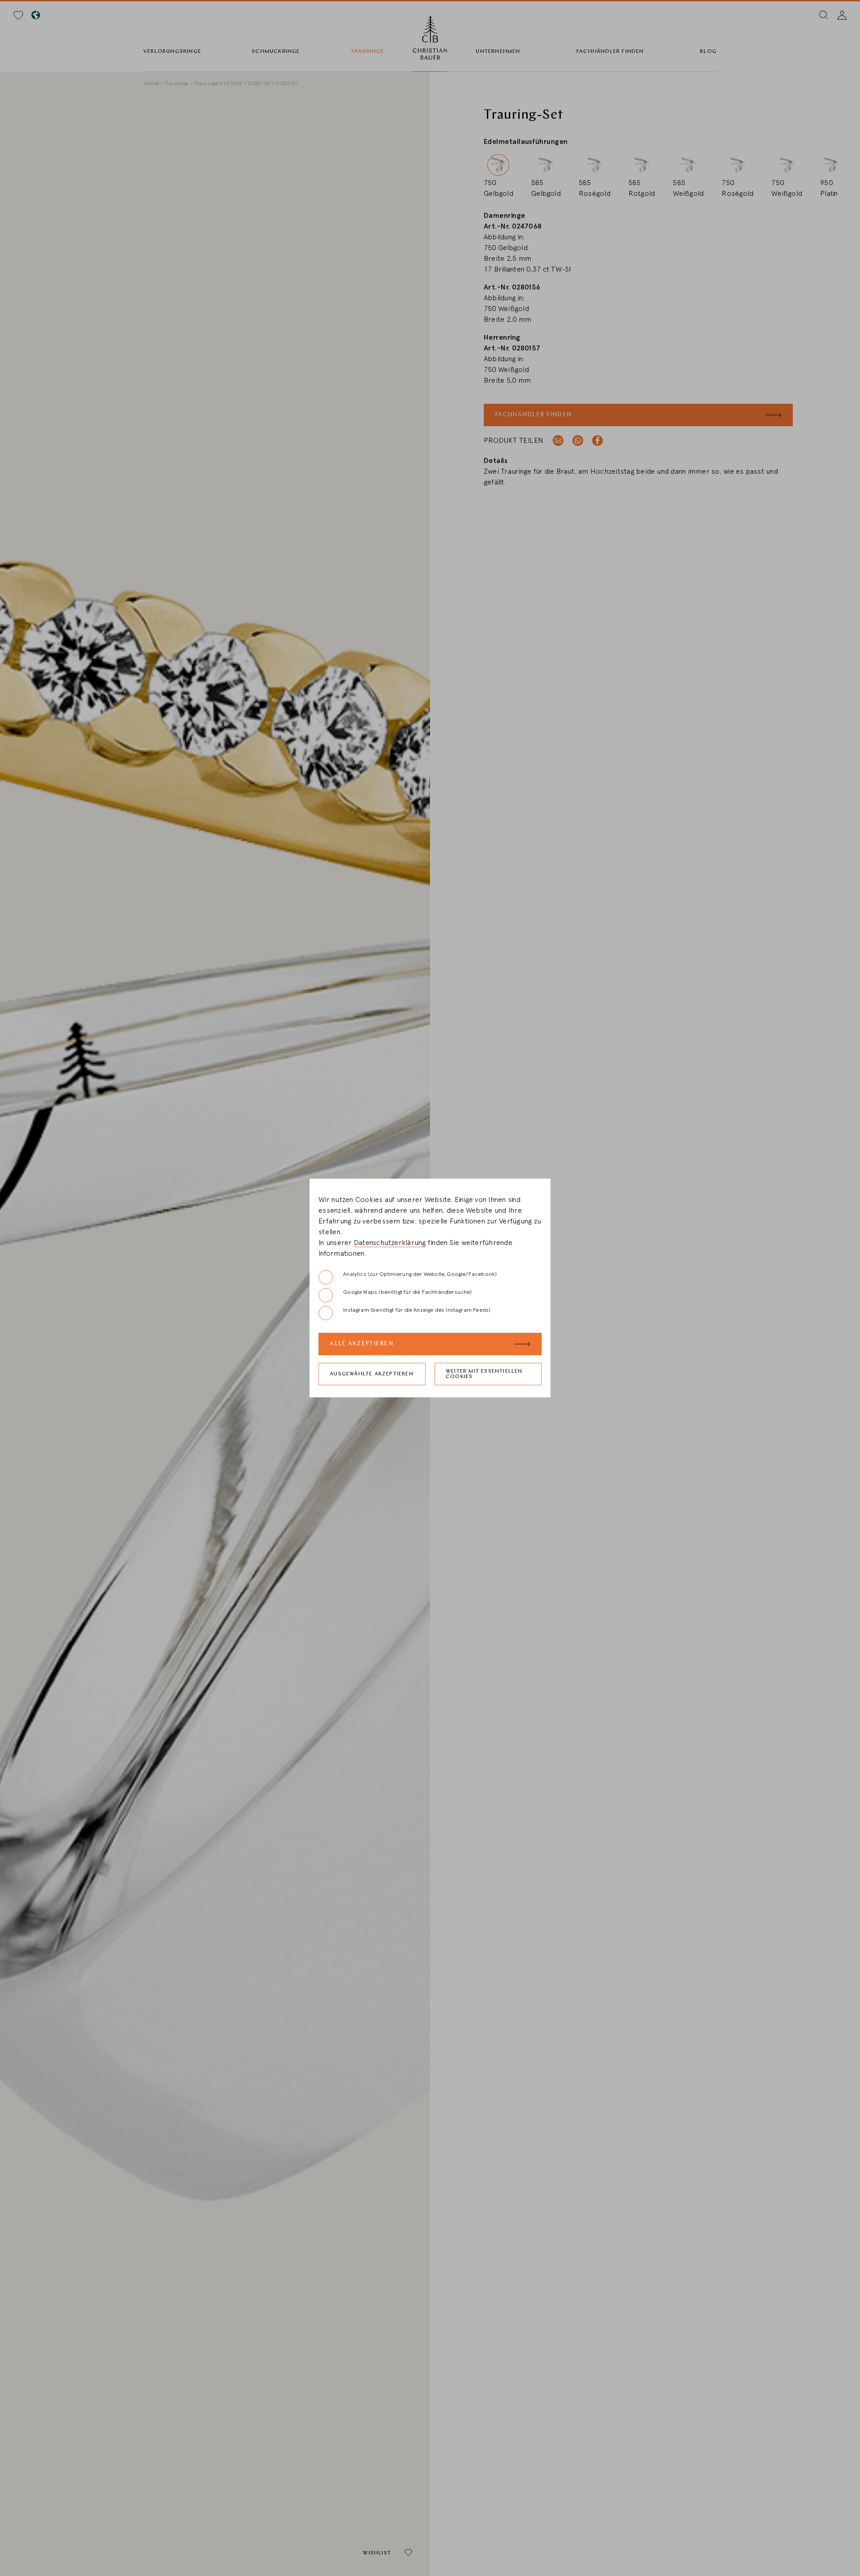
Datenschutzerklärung (390, 1243)
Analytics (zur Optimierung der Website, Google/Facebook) (420, 1274)
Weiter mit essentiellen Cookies (484, 1374)
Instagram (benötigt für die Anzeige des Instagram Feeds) (417, 1310)
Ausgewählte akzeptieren (372, 1374)
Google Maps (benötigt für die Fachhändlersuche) (407, 1292)
